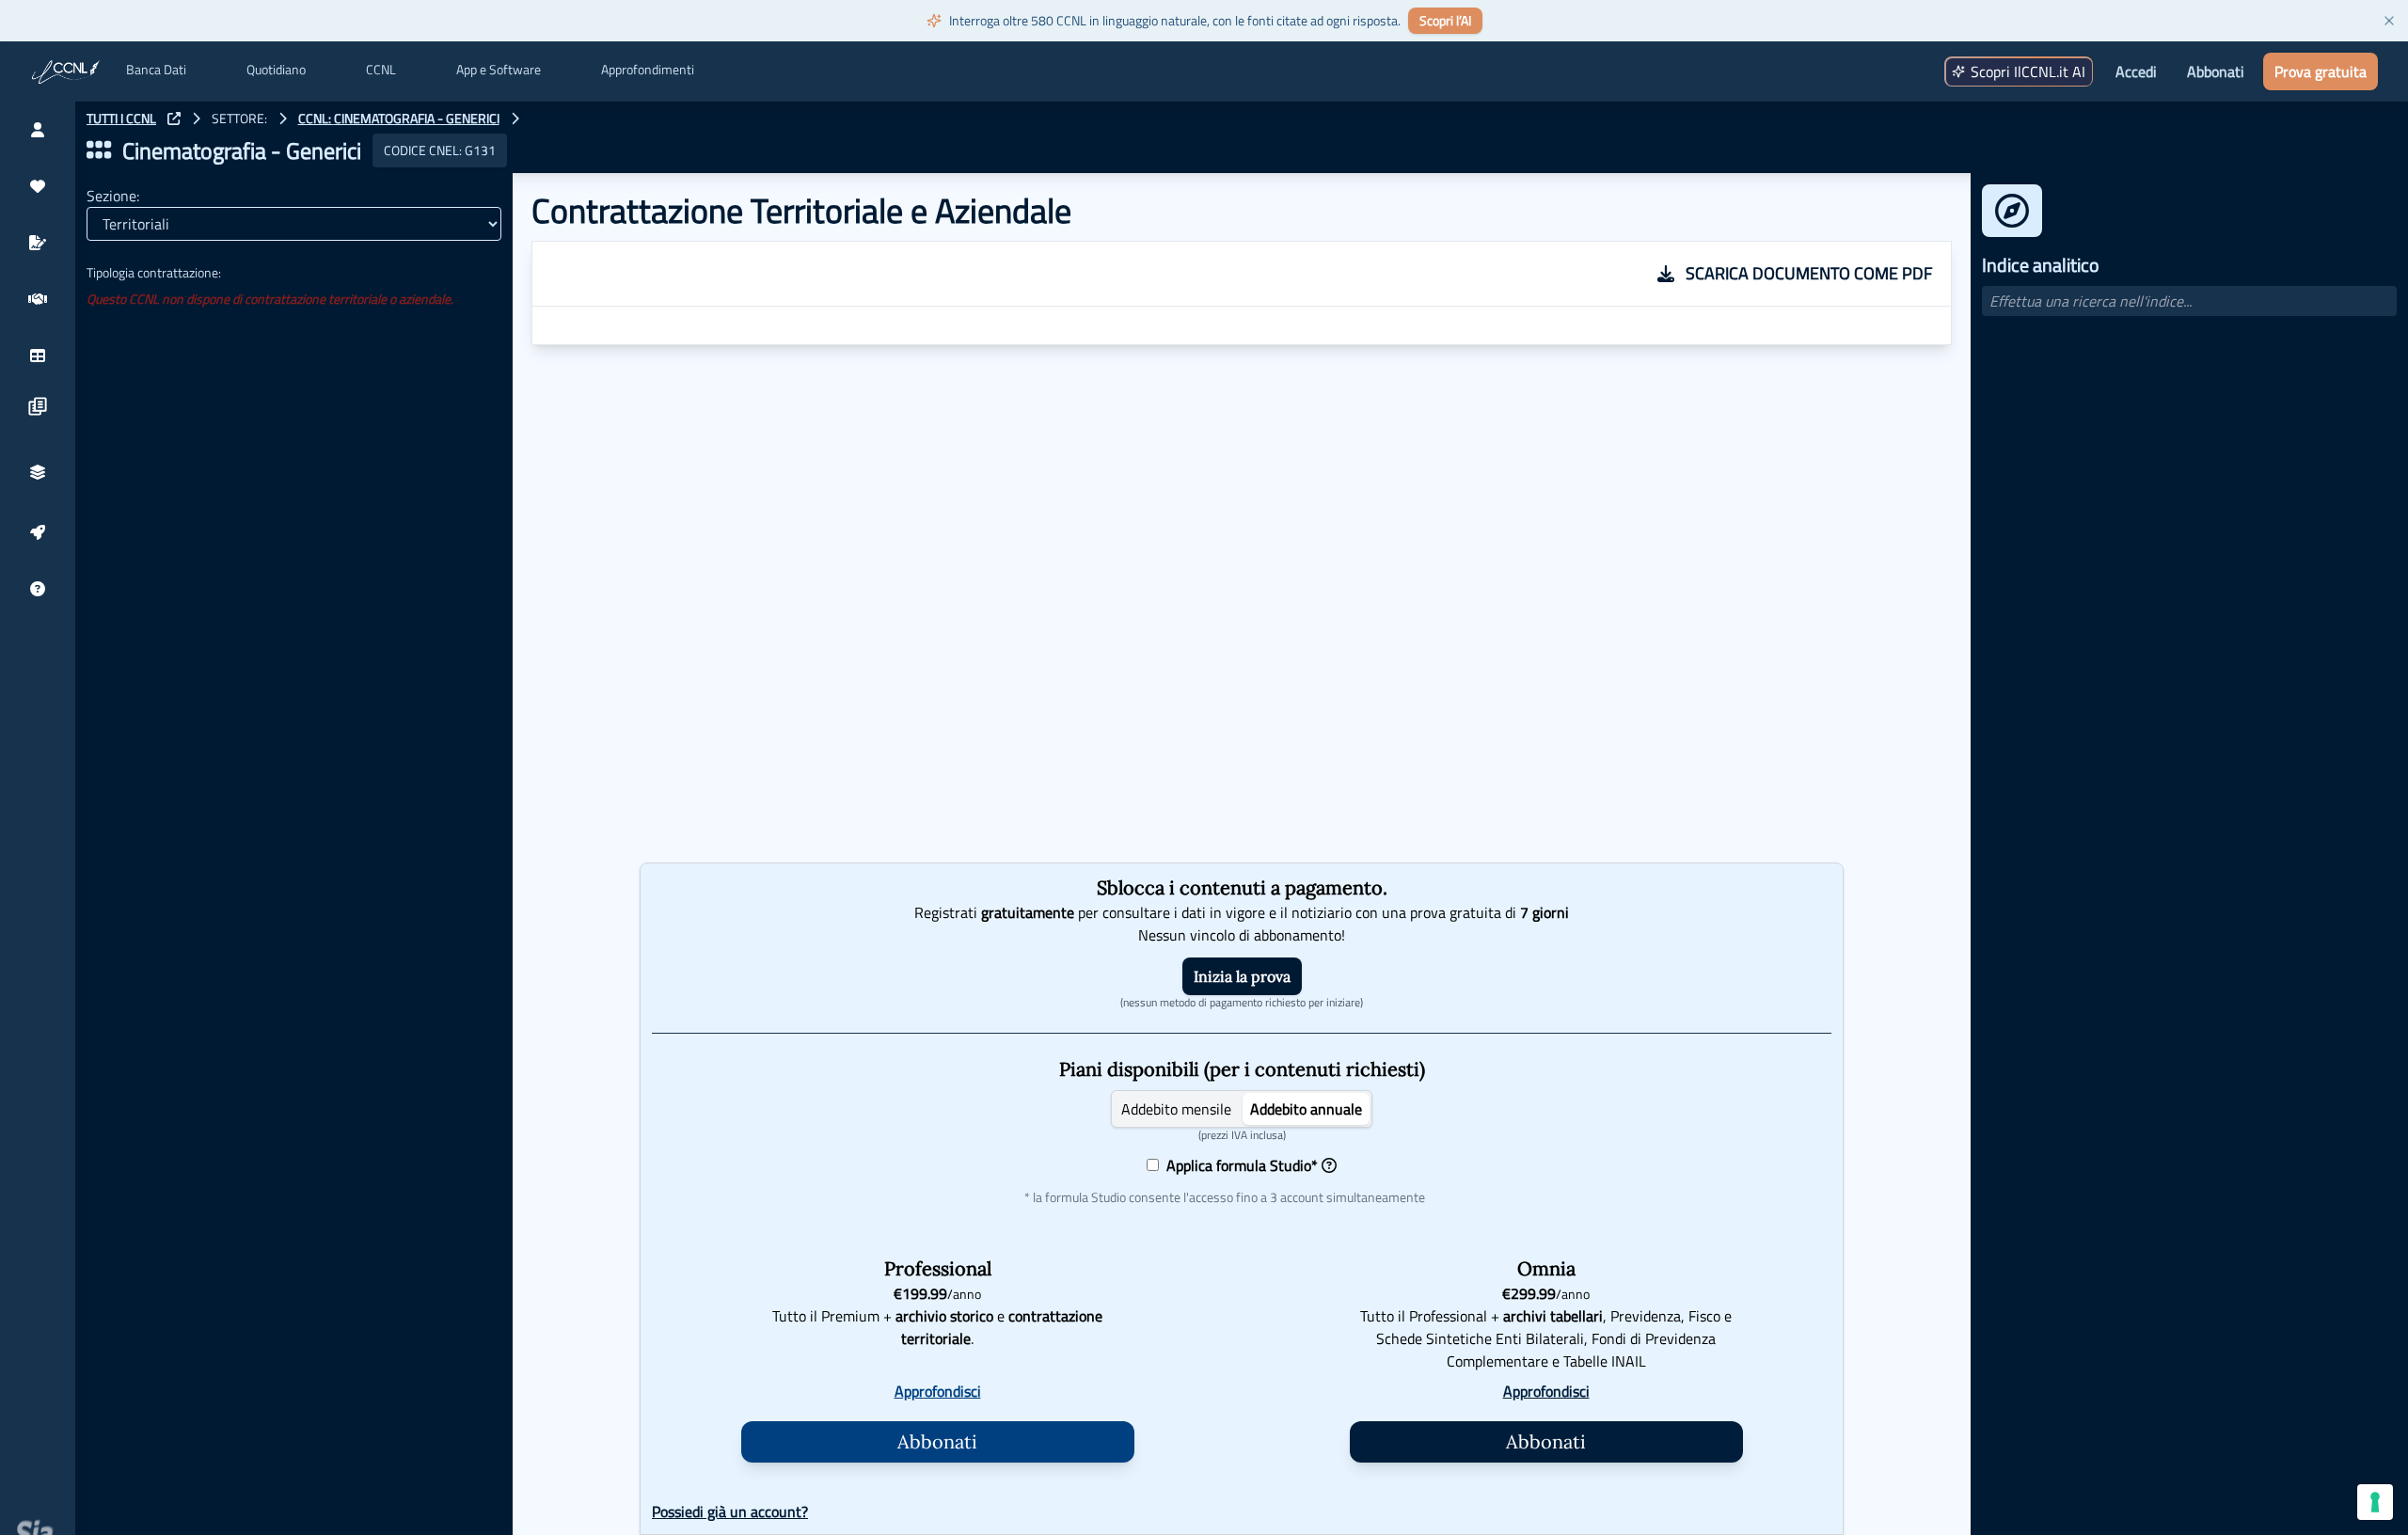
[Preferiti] (38, 186)
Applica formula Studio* (1238, 1165)
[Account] (38, 130)
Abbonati (2216, 71)
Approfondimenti (648, 70)
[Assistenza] (38, 589)
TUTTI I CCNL (121, 119)
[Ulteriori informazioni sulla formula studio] (1329, 1165)
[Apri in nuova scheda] (174, 119)
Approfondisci (938, 1391)
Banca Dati (156, 70)
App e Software (499, 70)
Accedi (2136, 71)
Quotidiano (276, 70)
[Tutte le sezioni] (99, 150)
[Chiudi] (2389, 21)
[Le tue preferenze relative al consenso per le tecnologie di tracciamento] (2375, 1502)
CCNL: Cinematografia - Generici (399, 119)
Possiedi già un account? (730, 1511)
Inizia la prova (1242, 976)
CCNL (381, 70)
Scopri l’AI (1445, 20)
